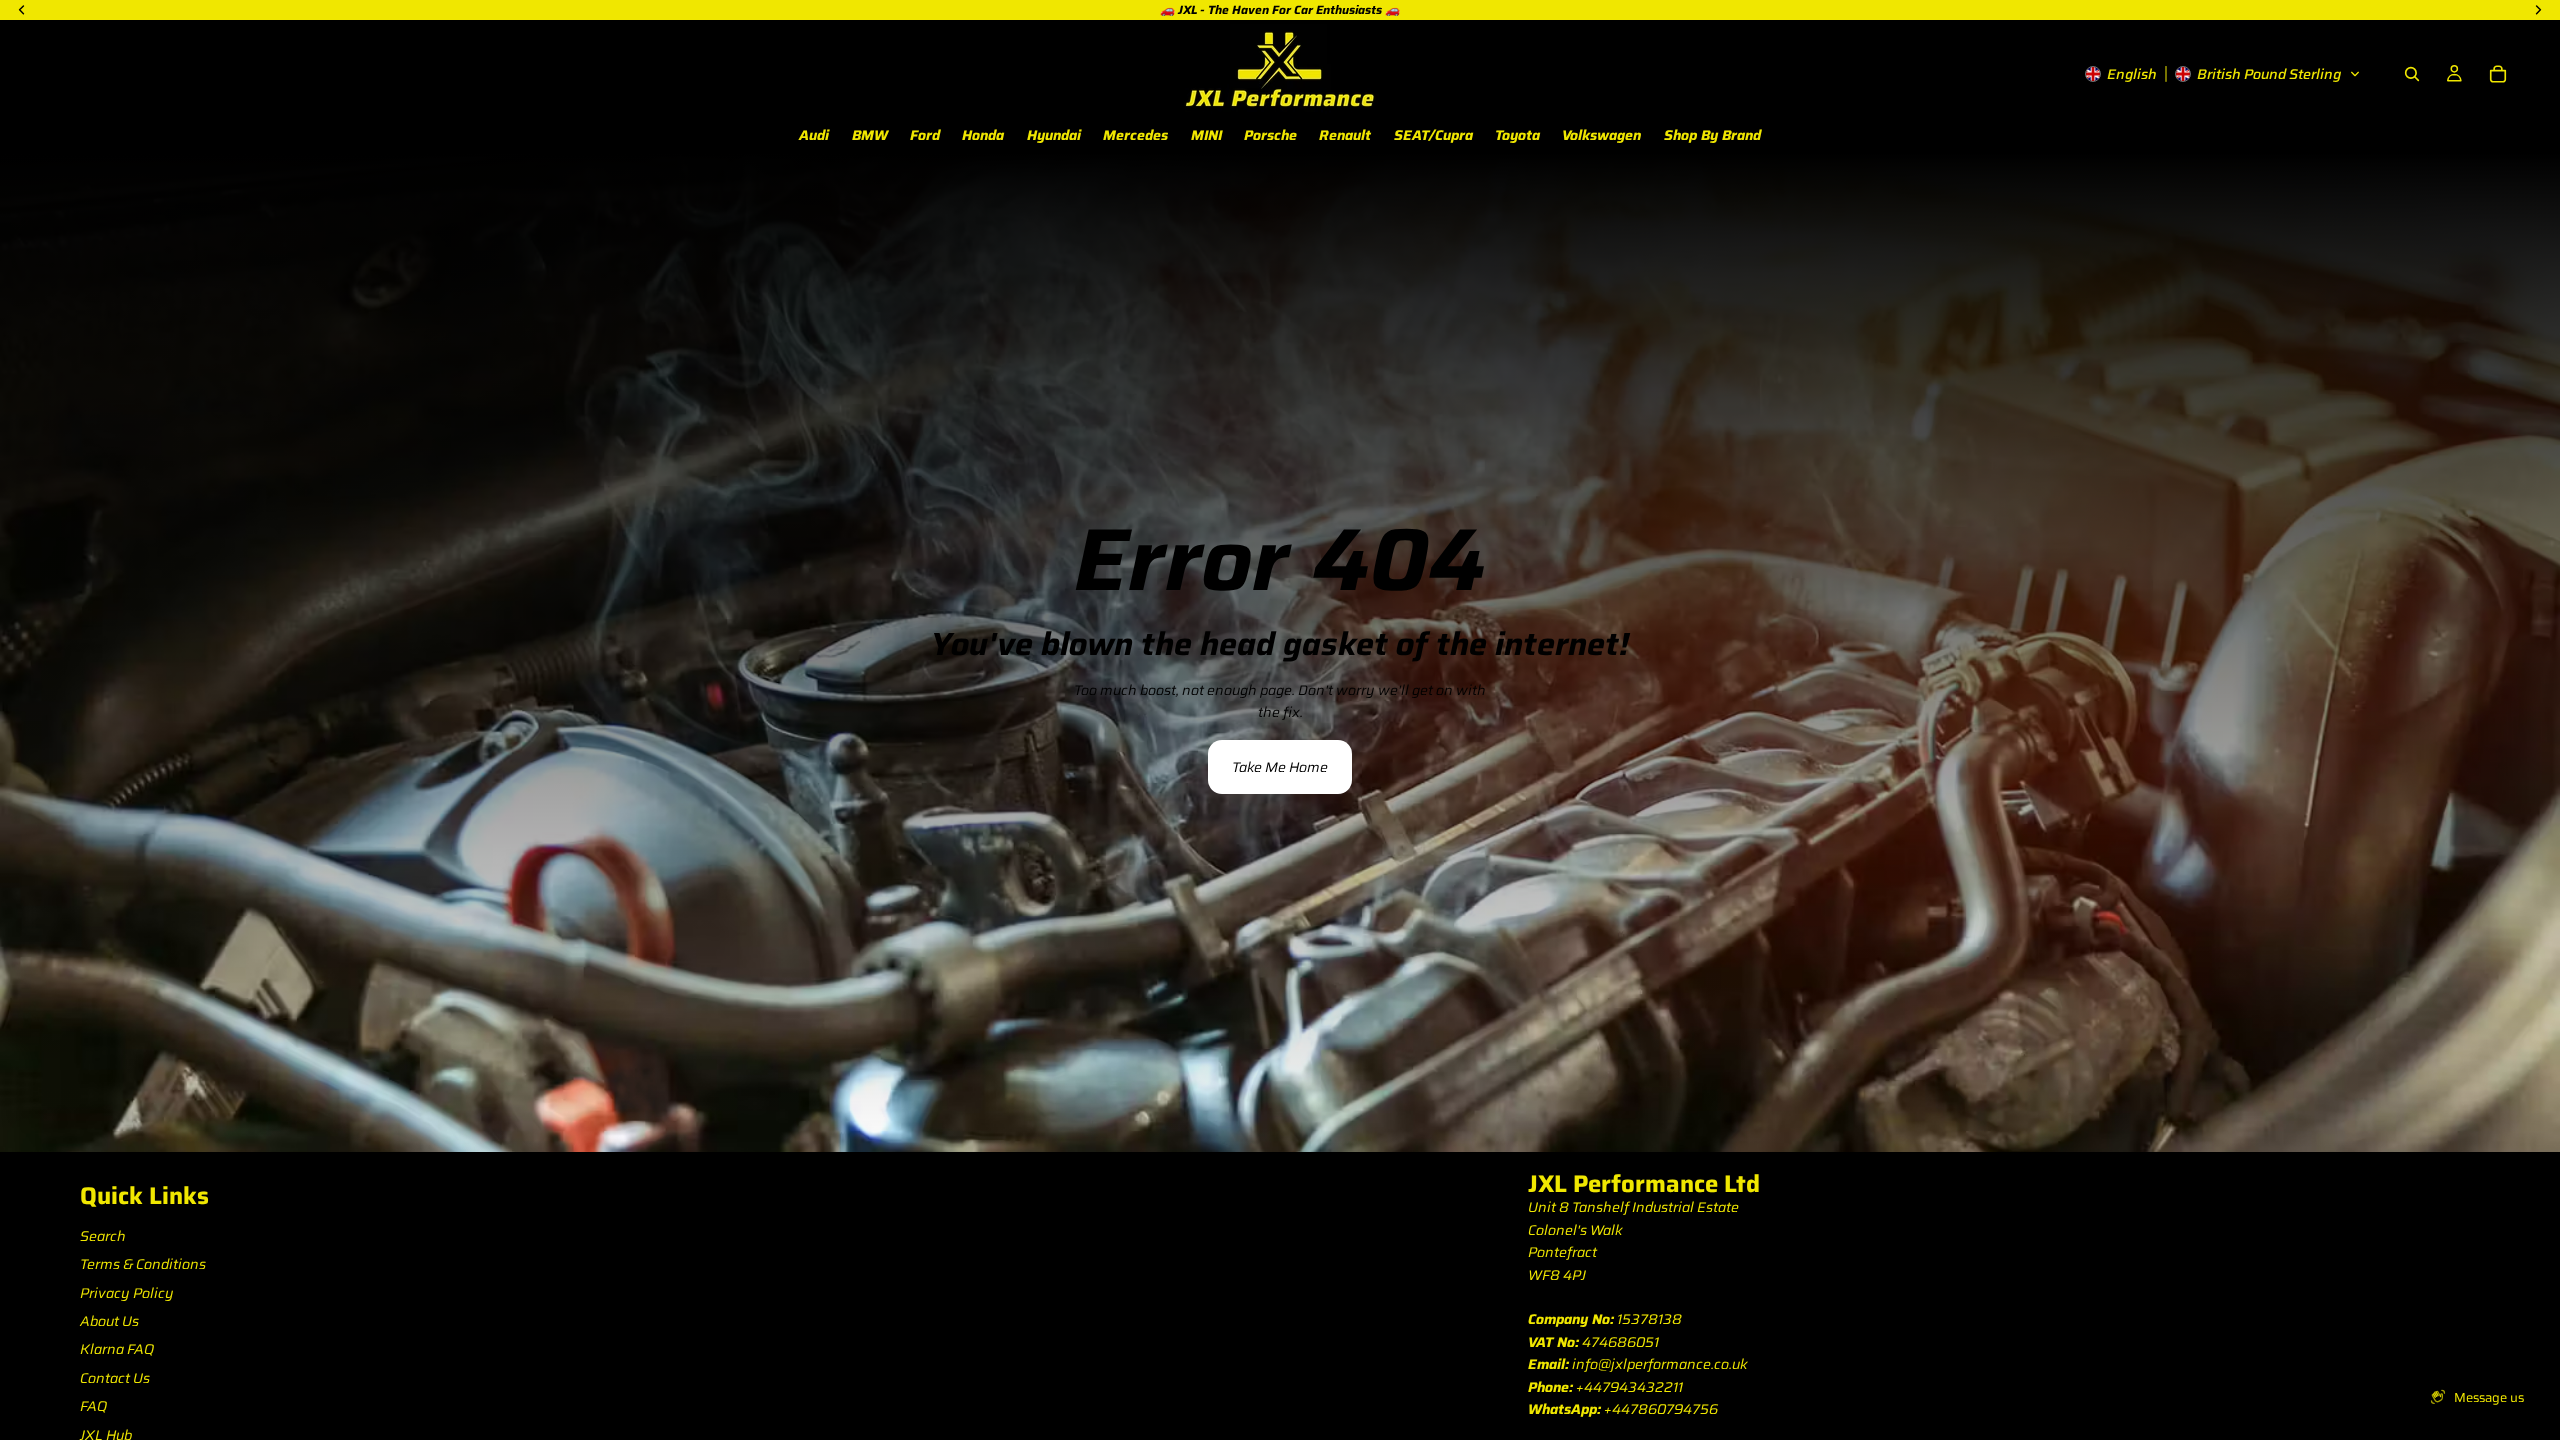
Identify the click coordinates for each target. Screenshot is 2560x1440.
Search (103, 1236)
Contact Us (115, 1378)
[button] (2223, 74)
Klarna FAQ (117, 1349)
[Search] (2412, 74)
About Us (109, 1321)
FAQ (93, 1406)
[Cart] (2498, 74)
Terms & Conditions (143, 1264)
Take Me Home (1280, 767)
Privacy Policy (127, 1293)
